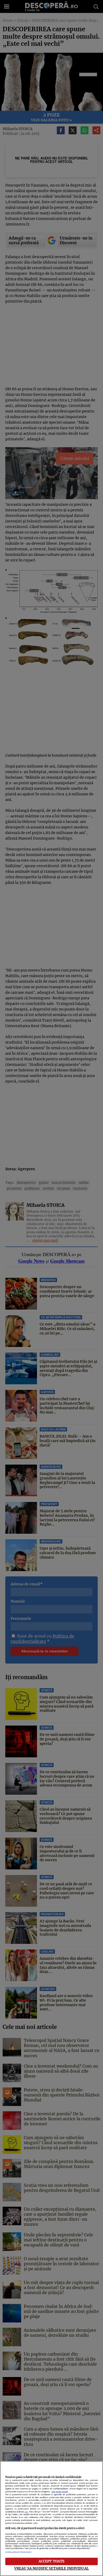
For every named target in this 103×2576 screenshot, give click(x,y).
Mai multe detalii (60, 2492)
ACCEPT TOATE (52, 2561)
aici (26, 2512)
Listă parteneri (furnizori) (18, 2552)
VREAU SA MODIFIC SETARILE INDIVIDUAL (51, 2568)
